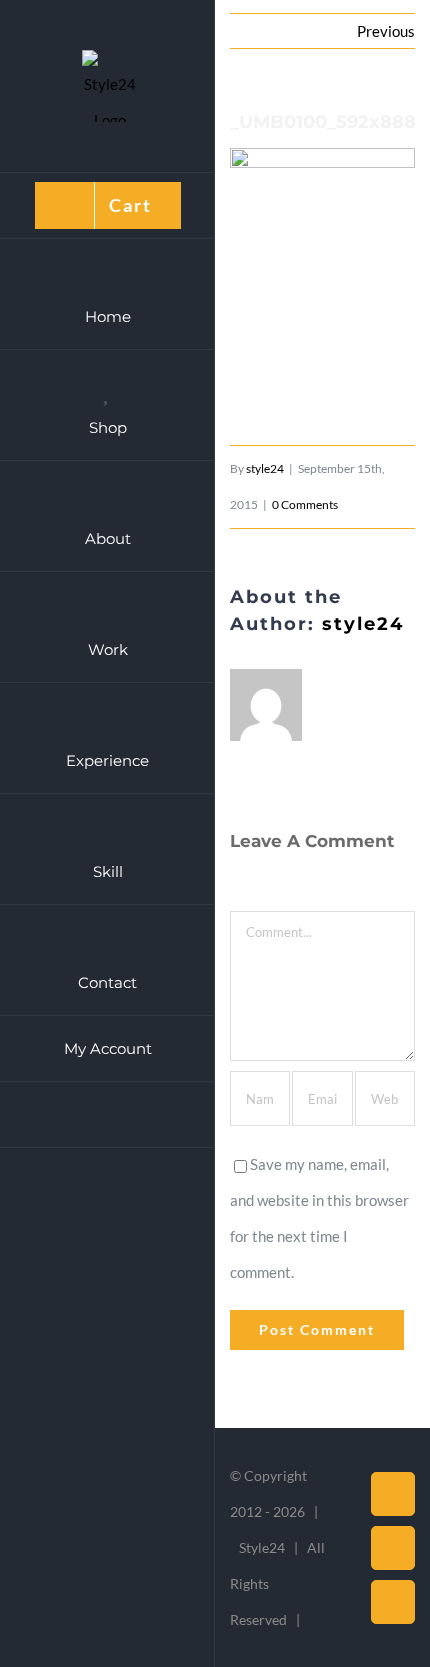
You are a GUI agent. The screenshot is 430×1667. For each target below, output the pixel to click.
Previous (386, 31)
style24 (265, 468)
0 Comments (305, 504)
